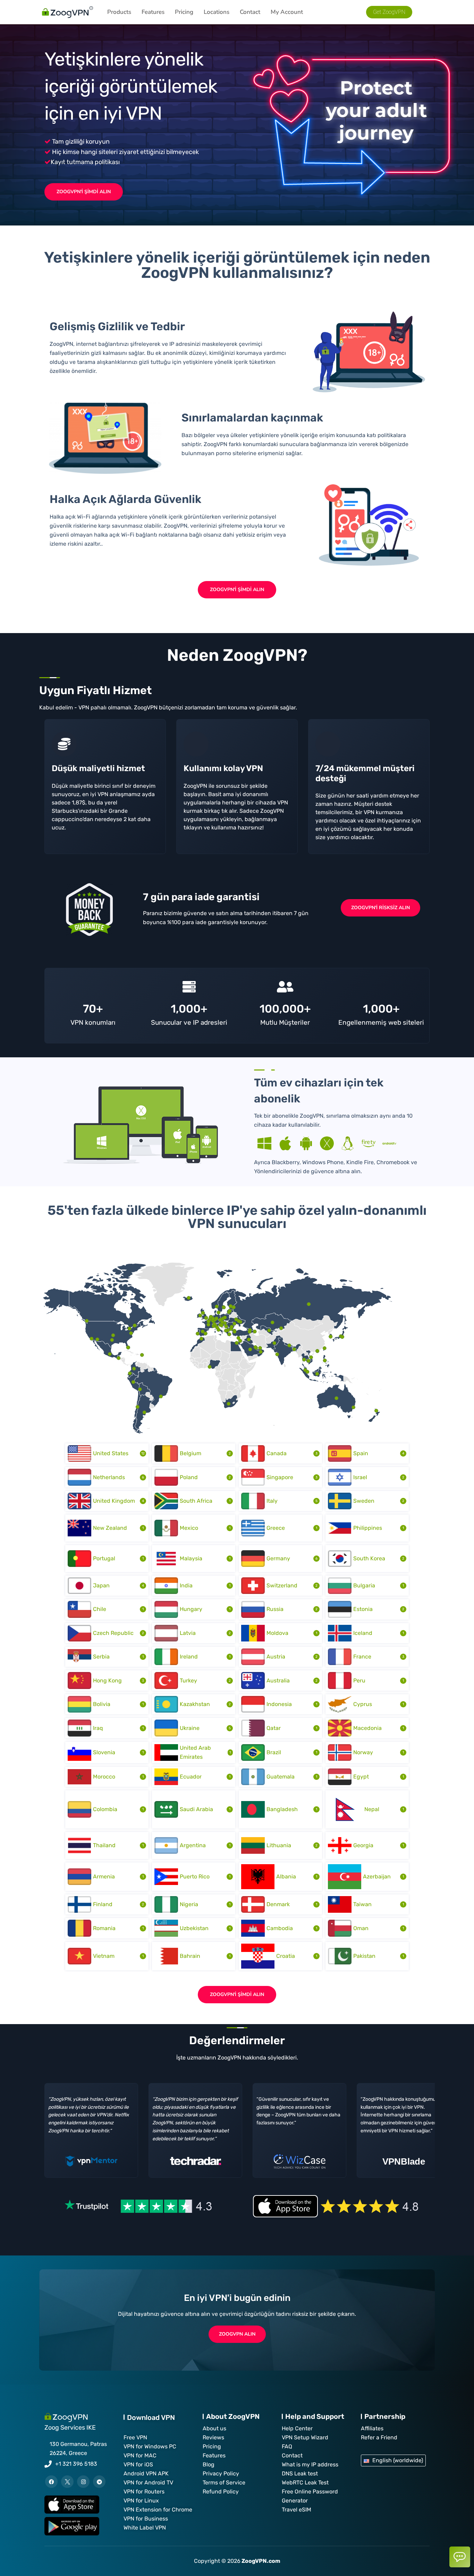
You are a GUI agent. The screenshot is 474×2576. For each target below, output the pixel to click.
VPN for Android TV (148, 2483)
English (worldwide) (398, 2460)
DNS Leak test (300, 2473)
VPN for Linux (141, 2501)
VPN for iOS (138, 2464)
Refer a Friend (379, 2437)
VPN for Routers (144, 2492)
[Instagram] (83, 2482)
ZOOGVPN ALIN (237, 2334)
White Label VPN (145, 2528)
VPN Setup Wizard (305, 2437)
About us (214, 2428)
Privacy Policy (221, 2473)
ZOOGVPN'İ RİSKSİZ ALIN (380, 908)
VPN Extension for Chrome (158, 2510)
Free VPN (135, 2437)
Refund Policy (221, 2492)
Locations (217, 12)
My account (287, 12)
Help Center (297, 2428)
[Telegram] (99, 2482)
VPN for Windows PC (150, 2446)
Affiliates (372, 2428)
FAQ (287, 2446)
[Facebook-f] (51, 2482)
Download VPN (151, 2417)
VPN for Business (146, 2519)
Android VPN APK (146, 2473)
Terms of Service (224, 2483)
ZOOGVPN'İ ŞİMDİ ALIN (84, 192)
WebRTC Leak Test (305, 2483)
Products (119, 12)
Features (153, 12)
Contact (250, 12)
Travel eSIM (297, 2510)
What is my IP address (310, 2464)
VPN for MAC (140, 2455)
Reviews (213, 2437)
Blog (209, 2464)
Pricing (184, 12)
